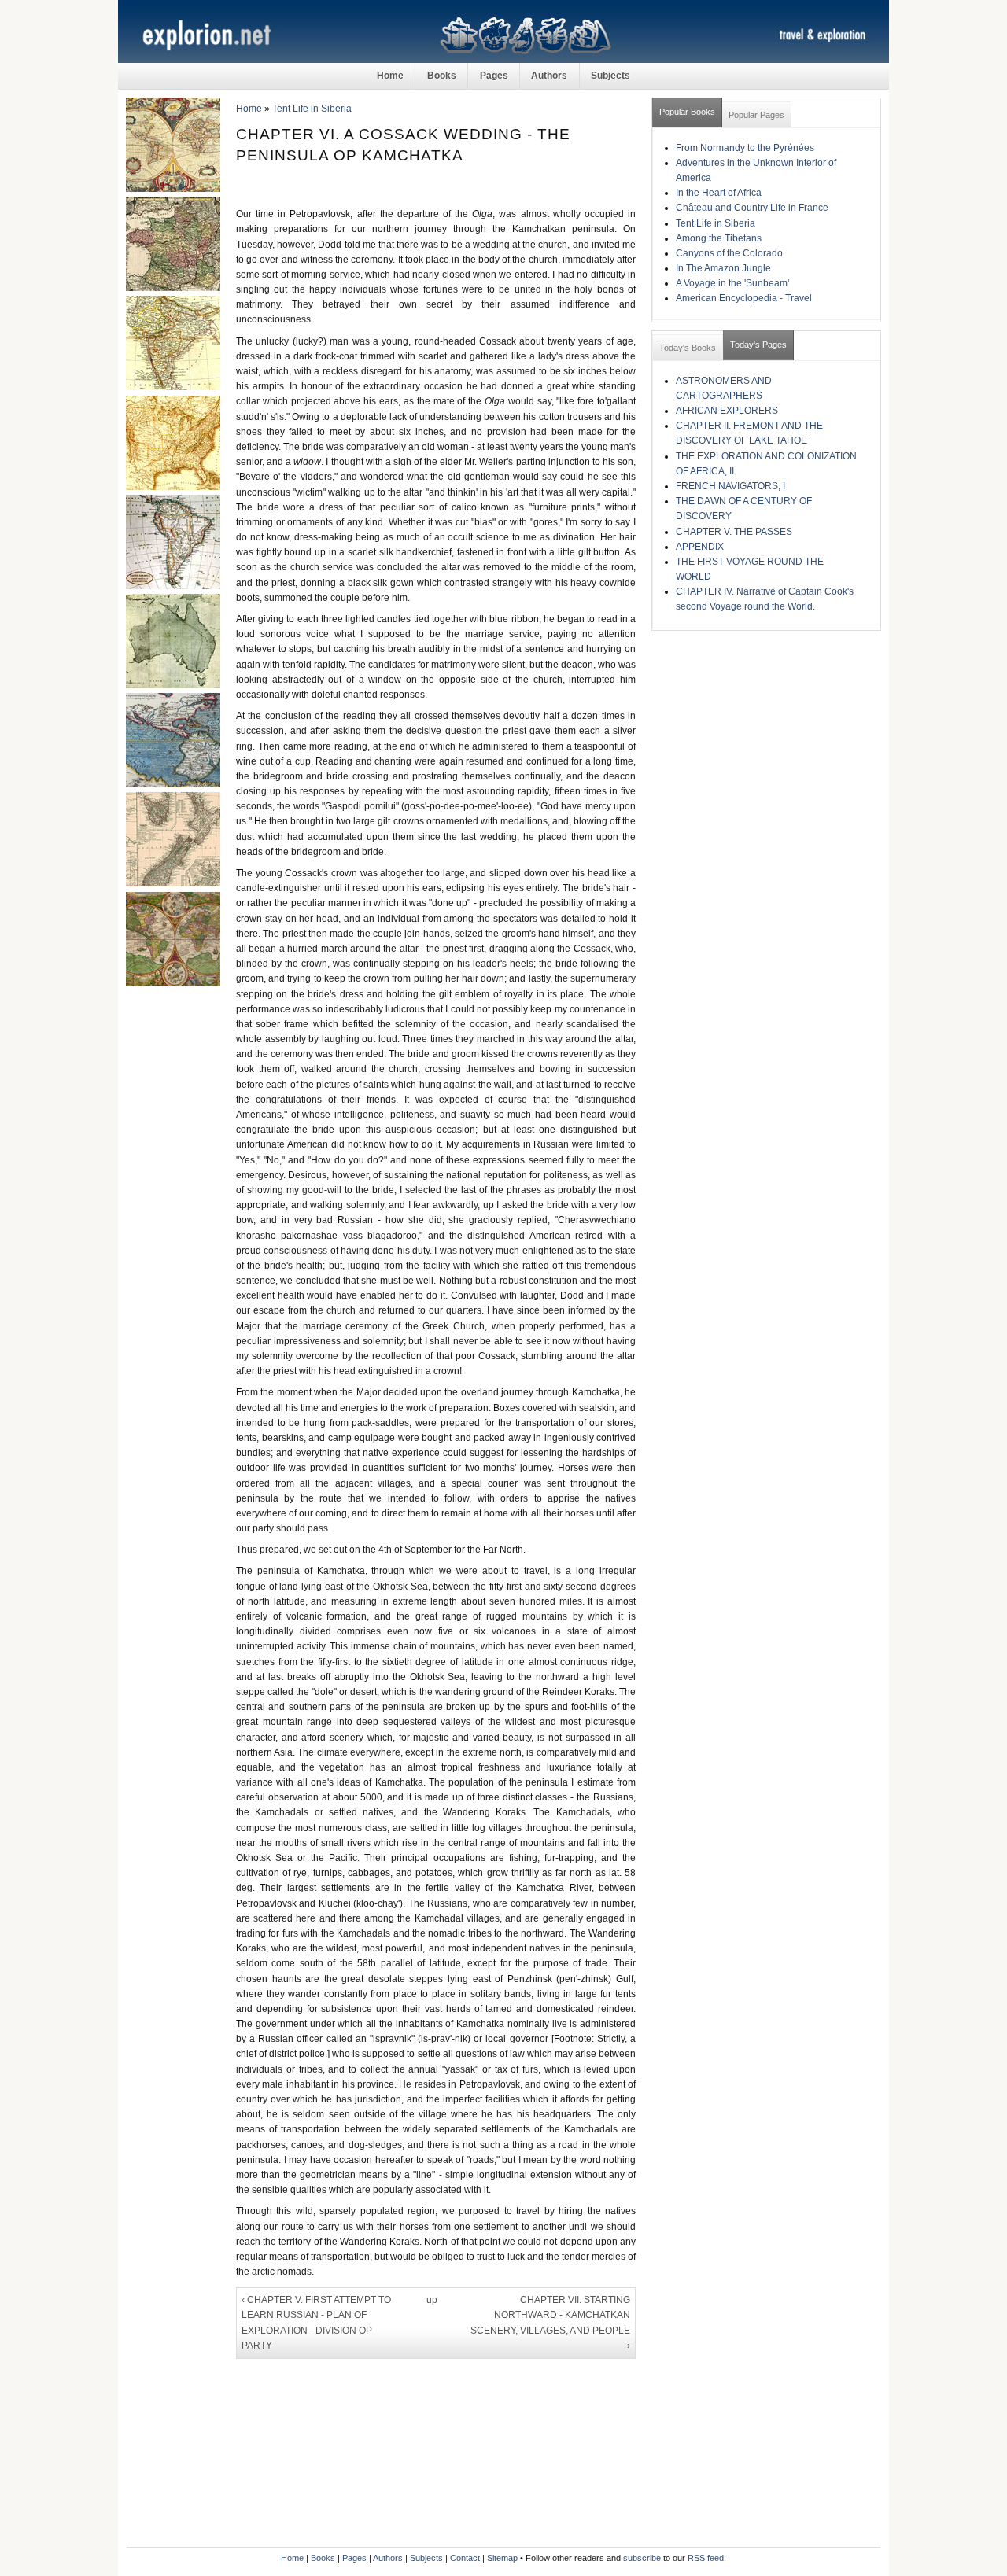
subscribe (642, 2558)
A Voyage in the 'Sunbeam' (732, 283)
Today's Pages (758, 345)
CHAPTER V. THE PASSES (734, 532)
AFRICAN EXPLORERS (727, 411)
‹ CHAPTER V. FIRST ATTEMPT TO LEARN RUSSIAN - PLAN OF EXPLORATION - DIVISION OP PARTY (316, 2323)
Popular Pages (756, 115)
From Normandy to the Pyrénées (745, 148)
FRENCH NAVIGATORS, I (730, 486)
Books (442, 76)
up (432, 2300)
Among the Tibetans (719, 238)
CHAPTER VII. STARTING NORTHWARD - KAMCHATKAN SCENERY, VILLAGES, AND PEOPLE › (550, 2323)
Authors (549, 76)
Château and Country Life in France (752, 208)
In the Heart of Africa (719, 193)
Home (390, 76)
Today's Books (688, 348)
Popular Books (687, 112)
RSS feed (706, 2558)
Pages (494, 76)
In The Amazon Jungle (723, 268)
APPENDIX (700, 547)
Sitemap (502, 2558)
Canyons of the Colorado (729, 253)
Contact (465, 2558)
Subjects (610, 76)
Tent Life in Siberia (312, 109)
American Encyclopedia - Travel (744, 298)
